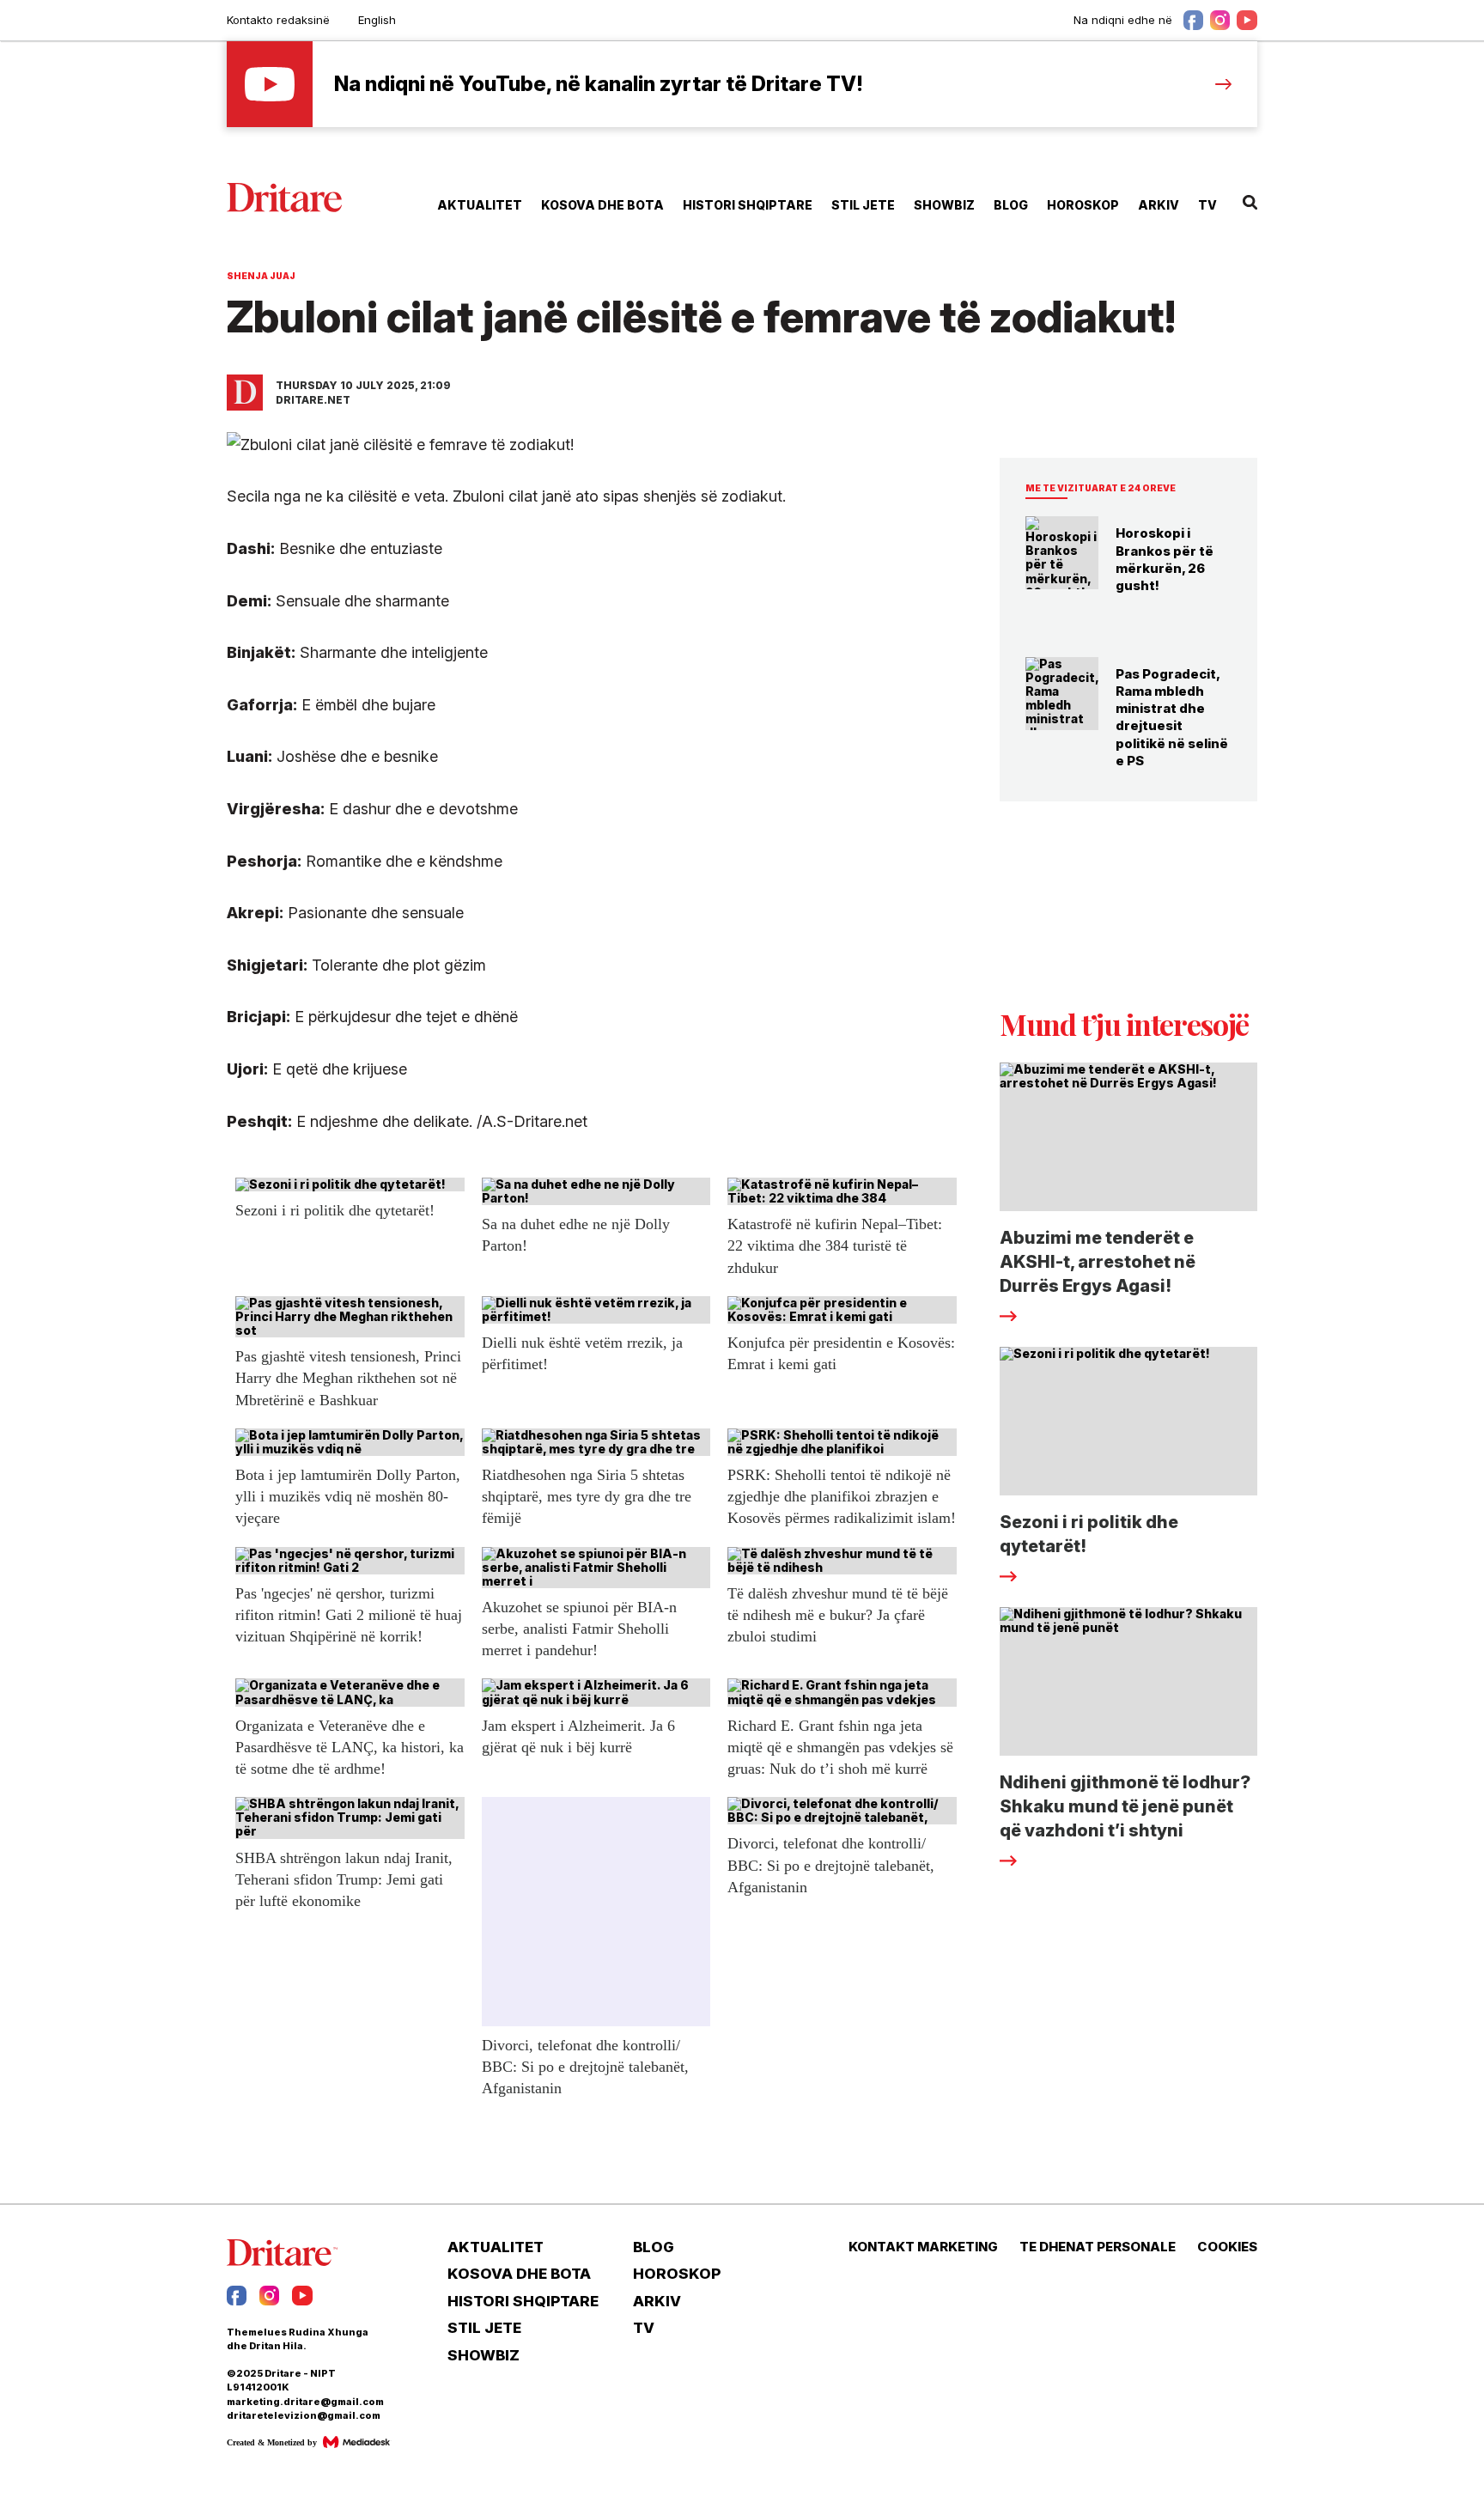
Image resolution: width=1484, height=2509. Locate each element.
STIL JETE (863, 205)
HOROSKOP (1083, 205)
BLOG (1011, 205)
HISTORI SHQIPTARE (748, 205)
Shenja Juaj (261, 276)
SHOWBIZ (944, 205)
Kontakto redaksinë (278, 20)
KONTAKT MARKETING (923, 2247)
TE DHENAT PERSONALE (1098, 2247)
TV (1207, 205)
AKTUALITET (480, 205)
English (377, 20)
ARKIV (1159, 205)
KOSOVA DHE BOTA (602, 205)
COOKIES (1227, 2247)
